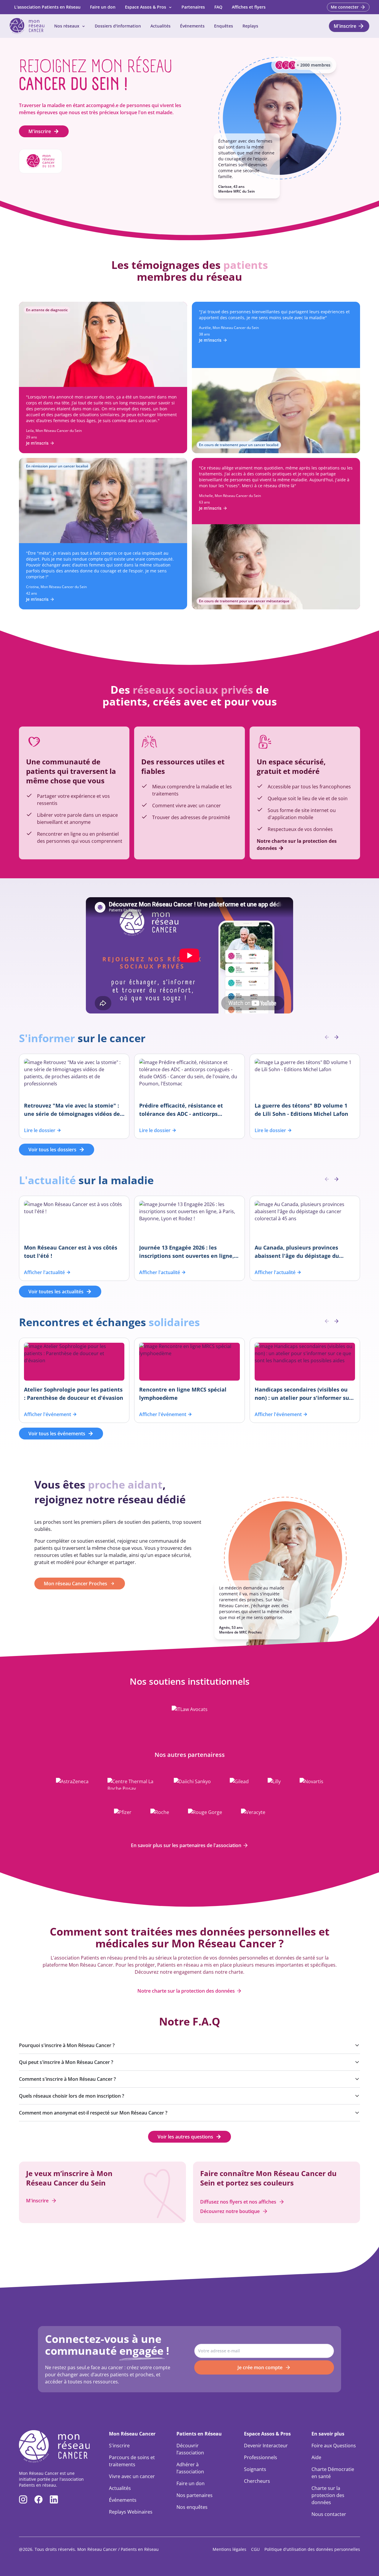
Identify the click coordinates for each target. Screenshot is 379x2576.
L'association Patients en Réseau (47, 7)
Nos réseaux (67, 26)
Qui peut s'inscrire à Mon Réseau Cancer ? (66, 2062)
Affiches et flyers (249, 7)
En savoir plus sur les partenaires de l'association (186, 1845)
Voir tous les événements (57, 1434)
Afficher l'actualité (44, 1272)
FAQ (218, 7)
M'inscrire (40, 131)
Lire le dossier (40, 1130)
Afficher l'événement (48, 1414)
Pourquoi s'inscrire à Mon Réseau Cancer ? (67, 2045)
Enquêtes (224, 26)
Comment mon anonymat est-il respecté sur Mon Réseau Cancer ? (93, 2113)
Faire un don (103, 7)
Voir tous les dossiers (52, 1150)
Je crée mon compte (260, 2367)
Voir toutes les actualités (56, 1292)
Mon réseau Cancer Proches (76, 1584)
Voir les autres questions (185, 2137)
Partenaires (193, 7)
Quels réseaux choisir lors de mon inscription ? (72, 2096)
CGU (255, 2549)
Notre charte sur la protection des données (186, 1991)
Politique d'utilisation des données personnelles (312, 2549)
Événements (192, 26)
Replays (250, 26)
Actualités (160, 26)
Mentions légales (229, 2549)
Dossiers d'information (118, 26)
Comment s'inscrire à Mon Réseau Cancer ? (67, 2079)
